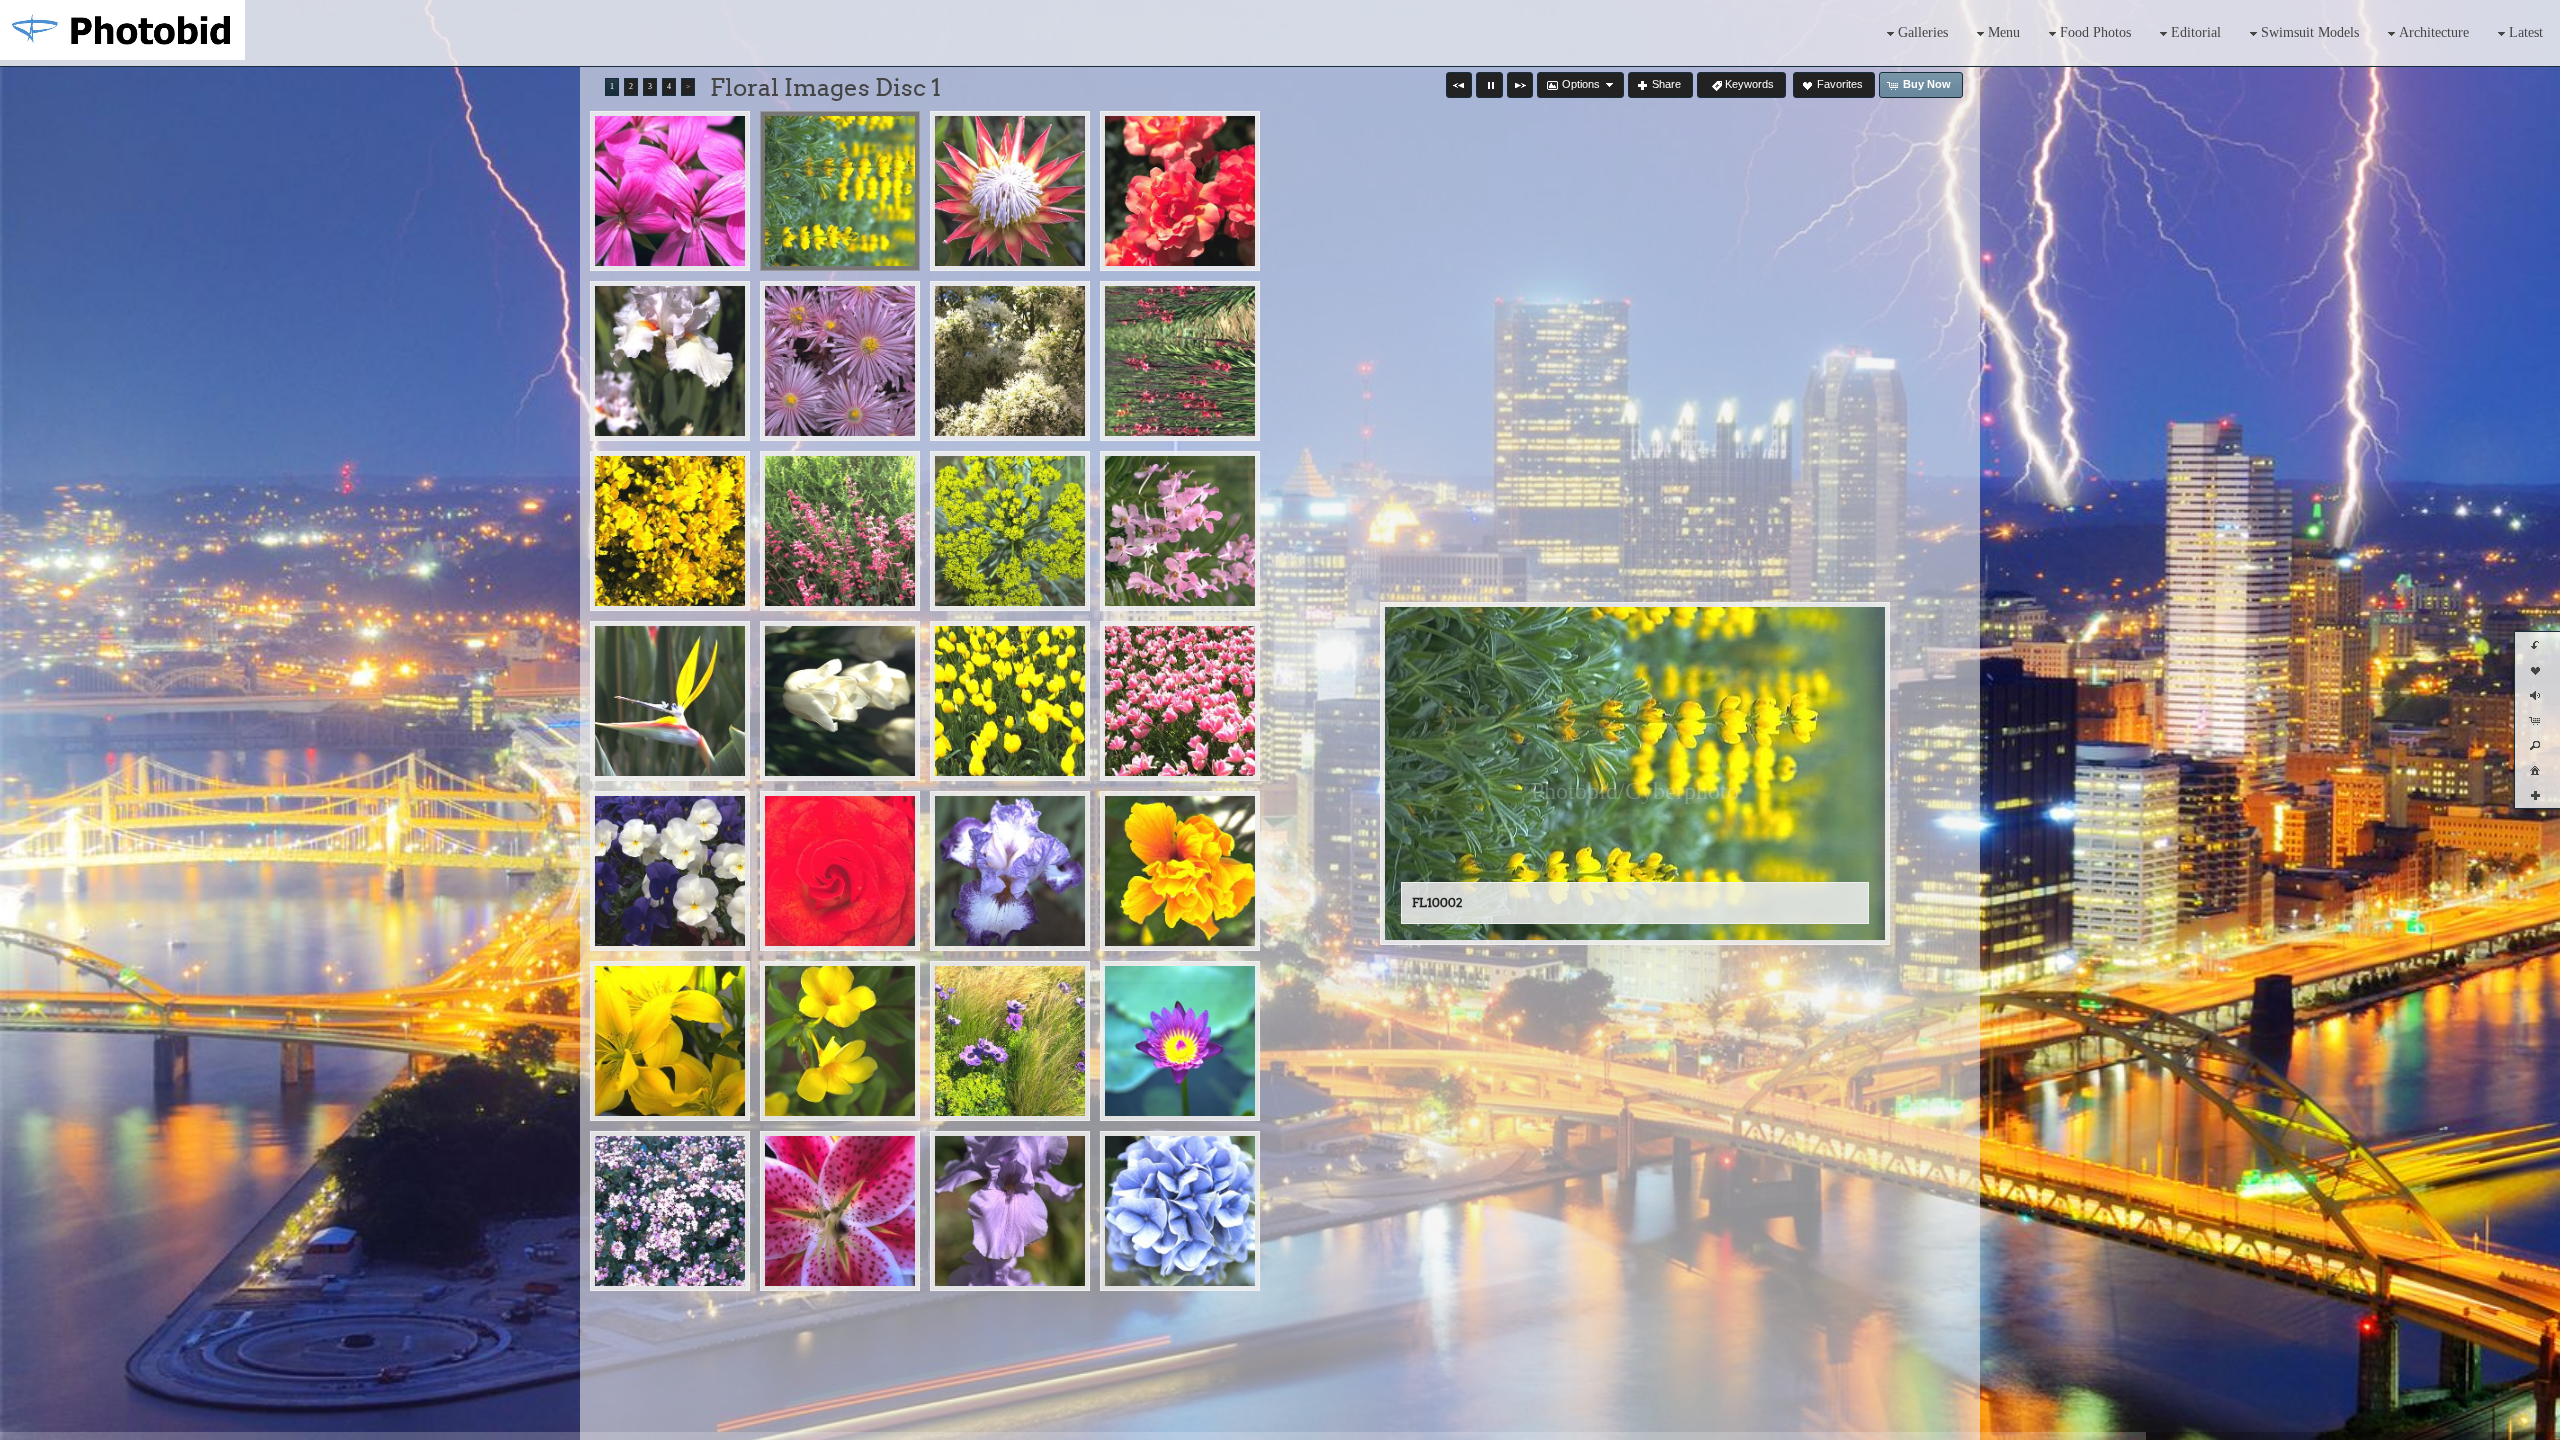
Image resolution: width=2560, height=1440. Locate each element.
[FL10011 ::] (1010, 531)
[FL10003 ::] (1010, 191)
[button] (1459, 85)
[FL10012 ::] (1180, 531)
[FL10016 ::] (1180, 701)
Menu (2004, 32)
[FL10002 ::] (840, 191)
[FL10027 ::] (1010, 1211)
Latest (2526, 32)
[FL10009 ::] (670, 531)
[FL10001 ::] (670, 191)
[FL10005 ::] (670, 361)
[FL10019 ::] (1010, 871)
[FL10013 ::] (670, 701)
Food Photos (2095, 32)
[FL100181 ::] (840, 871)
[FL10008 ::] (1180, 361)
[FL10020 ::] (1180, 871)
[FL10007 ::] (1010, 361)
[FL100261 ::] (840, 1211)
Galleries (1923, 32)
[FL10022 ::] (840, 1041)
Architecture (2434, 32)
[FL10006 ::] (840, 361)
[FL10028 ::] (1180, 1211)
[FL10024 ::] (1180, 1041)
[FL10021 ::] (670, 1041)
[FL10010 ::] (840, 531)
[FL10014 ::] (840, 701)
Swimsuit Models (2310, 32)
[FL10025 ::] (670, 1211)
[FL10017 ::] (670, 871)
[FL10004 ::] (1180, 191)
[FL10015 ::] (1010, 701)
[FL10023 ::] (1010, 1041)
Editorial (2196, 32)
